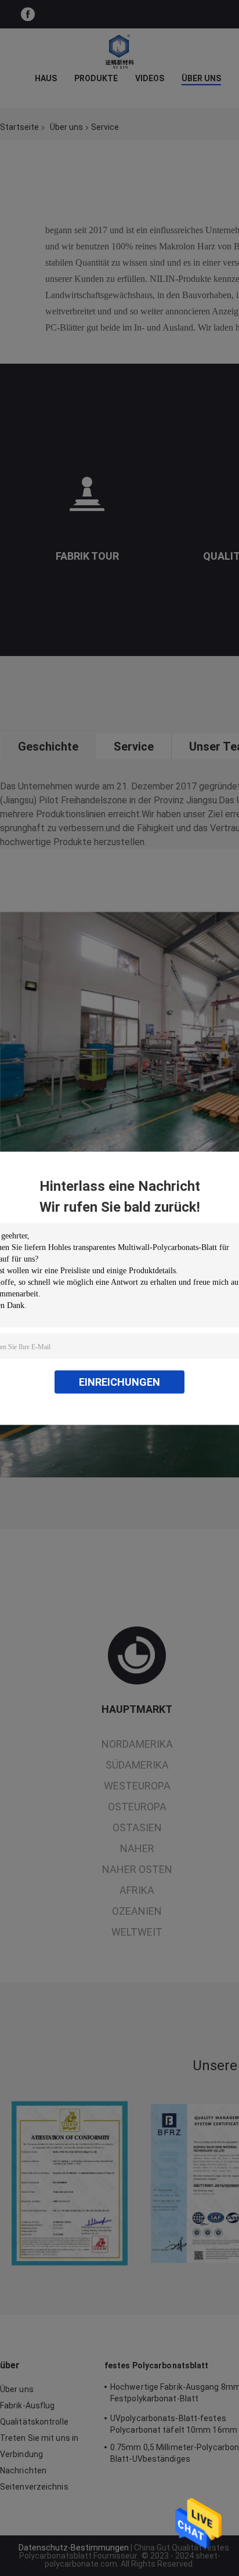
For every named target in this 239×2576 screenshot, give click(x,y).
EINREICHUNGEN (119, 1381)
